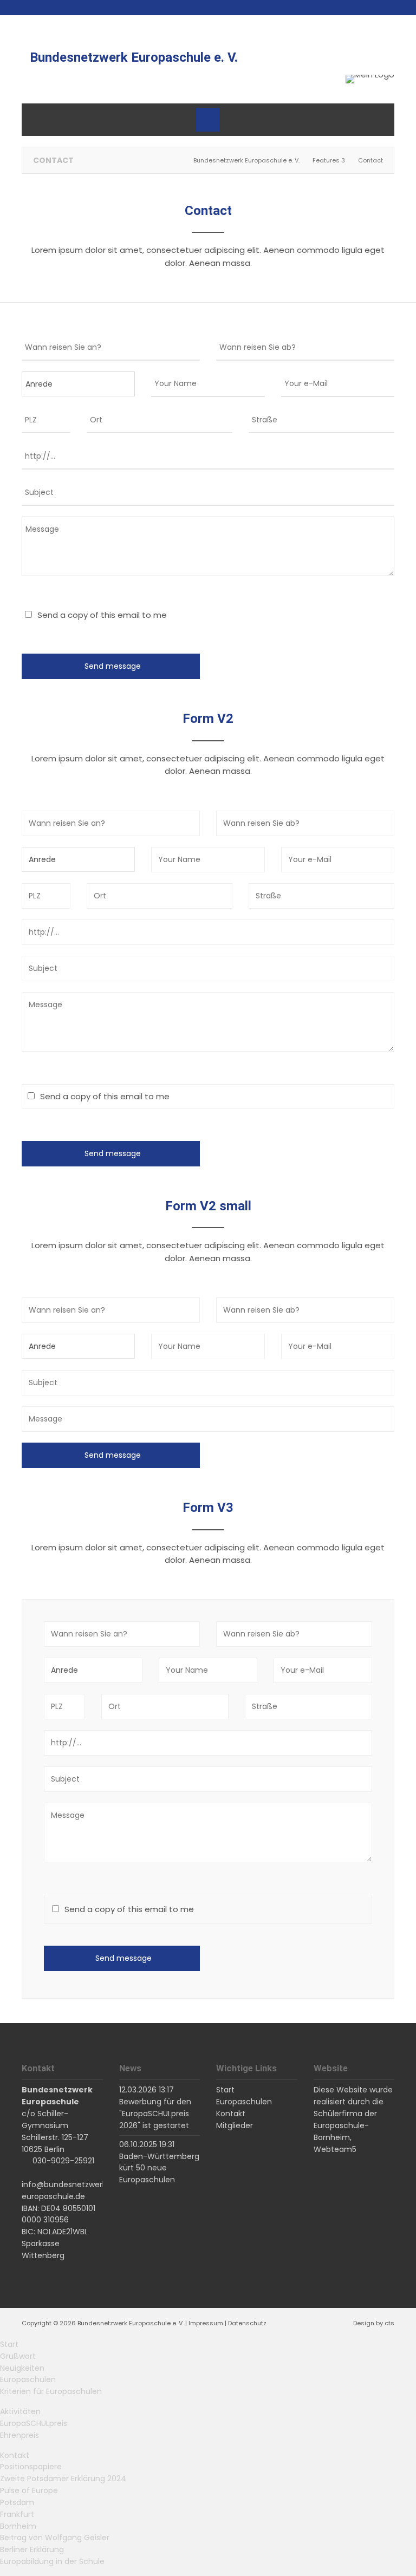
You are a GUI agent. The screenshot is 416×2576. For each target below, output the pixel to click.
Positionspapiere (31, 2467)
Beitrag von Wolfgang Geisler (55, 2538)
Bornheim (18, 2526)
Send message (113, 666)
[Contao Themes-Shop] (370, 79)
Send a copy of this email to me (102, 615)
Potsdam (17, 2502)
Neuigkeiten (22, 2368)
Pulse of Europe (29, 2490)
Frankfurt (17, 2514)
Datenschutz (247, 2323)
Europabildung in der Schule (52, 2561)
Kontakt (15, 2455)
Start (9, 2344)
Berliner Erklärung (32, 2549)
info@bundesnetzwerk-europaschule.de (66, 2190)
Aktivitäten (20, 2411)
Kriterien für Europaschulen (51, 2391)
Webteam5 (335, 2149)
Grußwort (18, 2356)
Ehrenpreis (19, 2435)
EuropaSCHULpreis (34, 2423)
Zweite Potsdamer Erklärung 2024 (63, 2479)
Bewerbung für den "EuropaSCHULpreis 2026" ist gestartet (155, 2114)
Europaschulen (28, 2379)
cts (389, 2323)
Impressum (206, 2323)
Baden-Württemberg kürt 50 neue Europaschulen (159, 2168)
